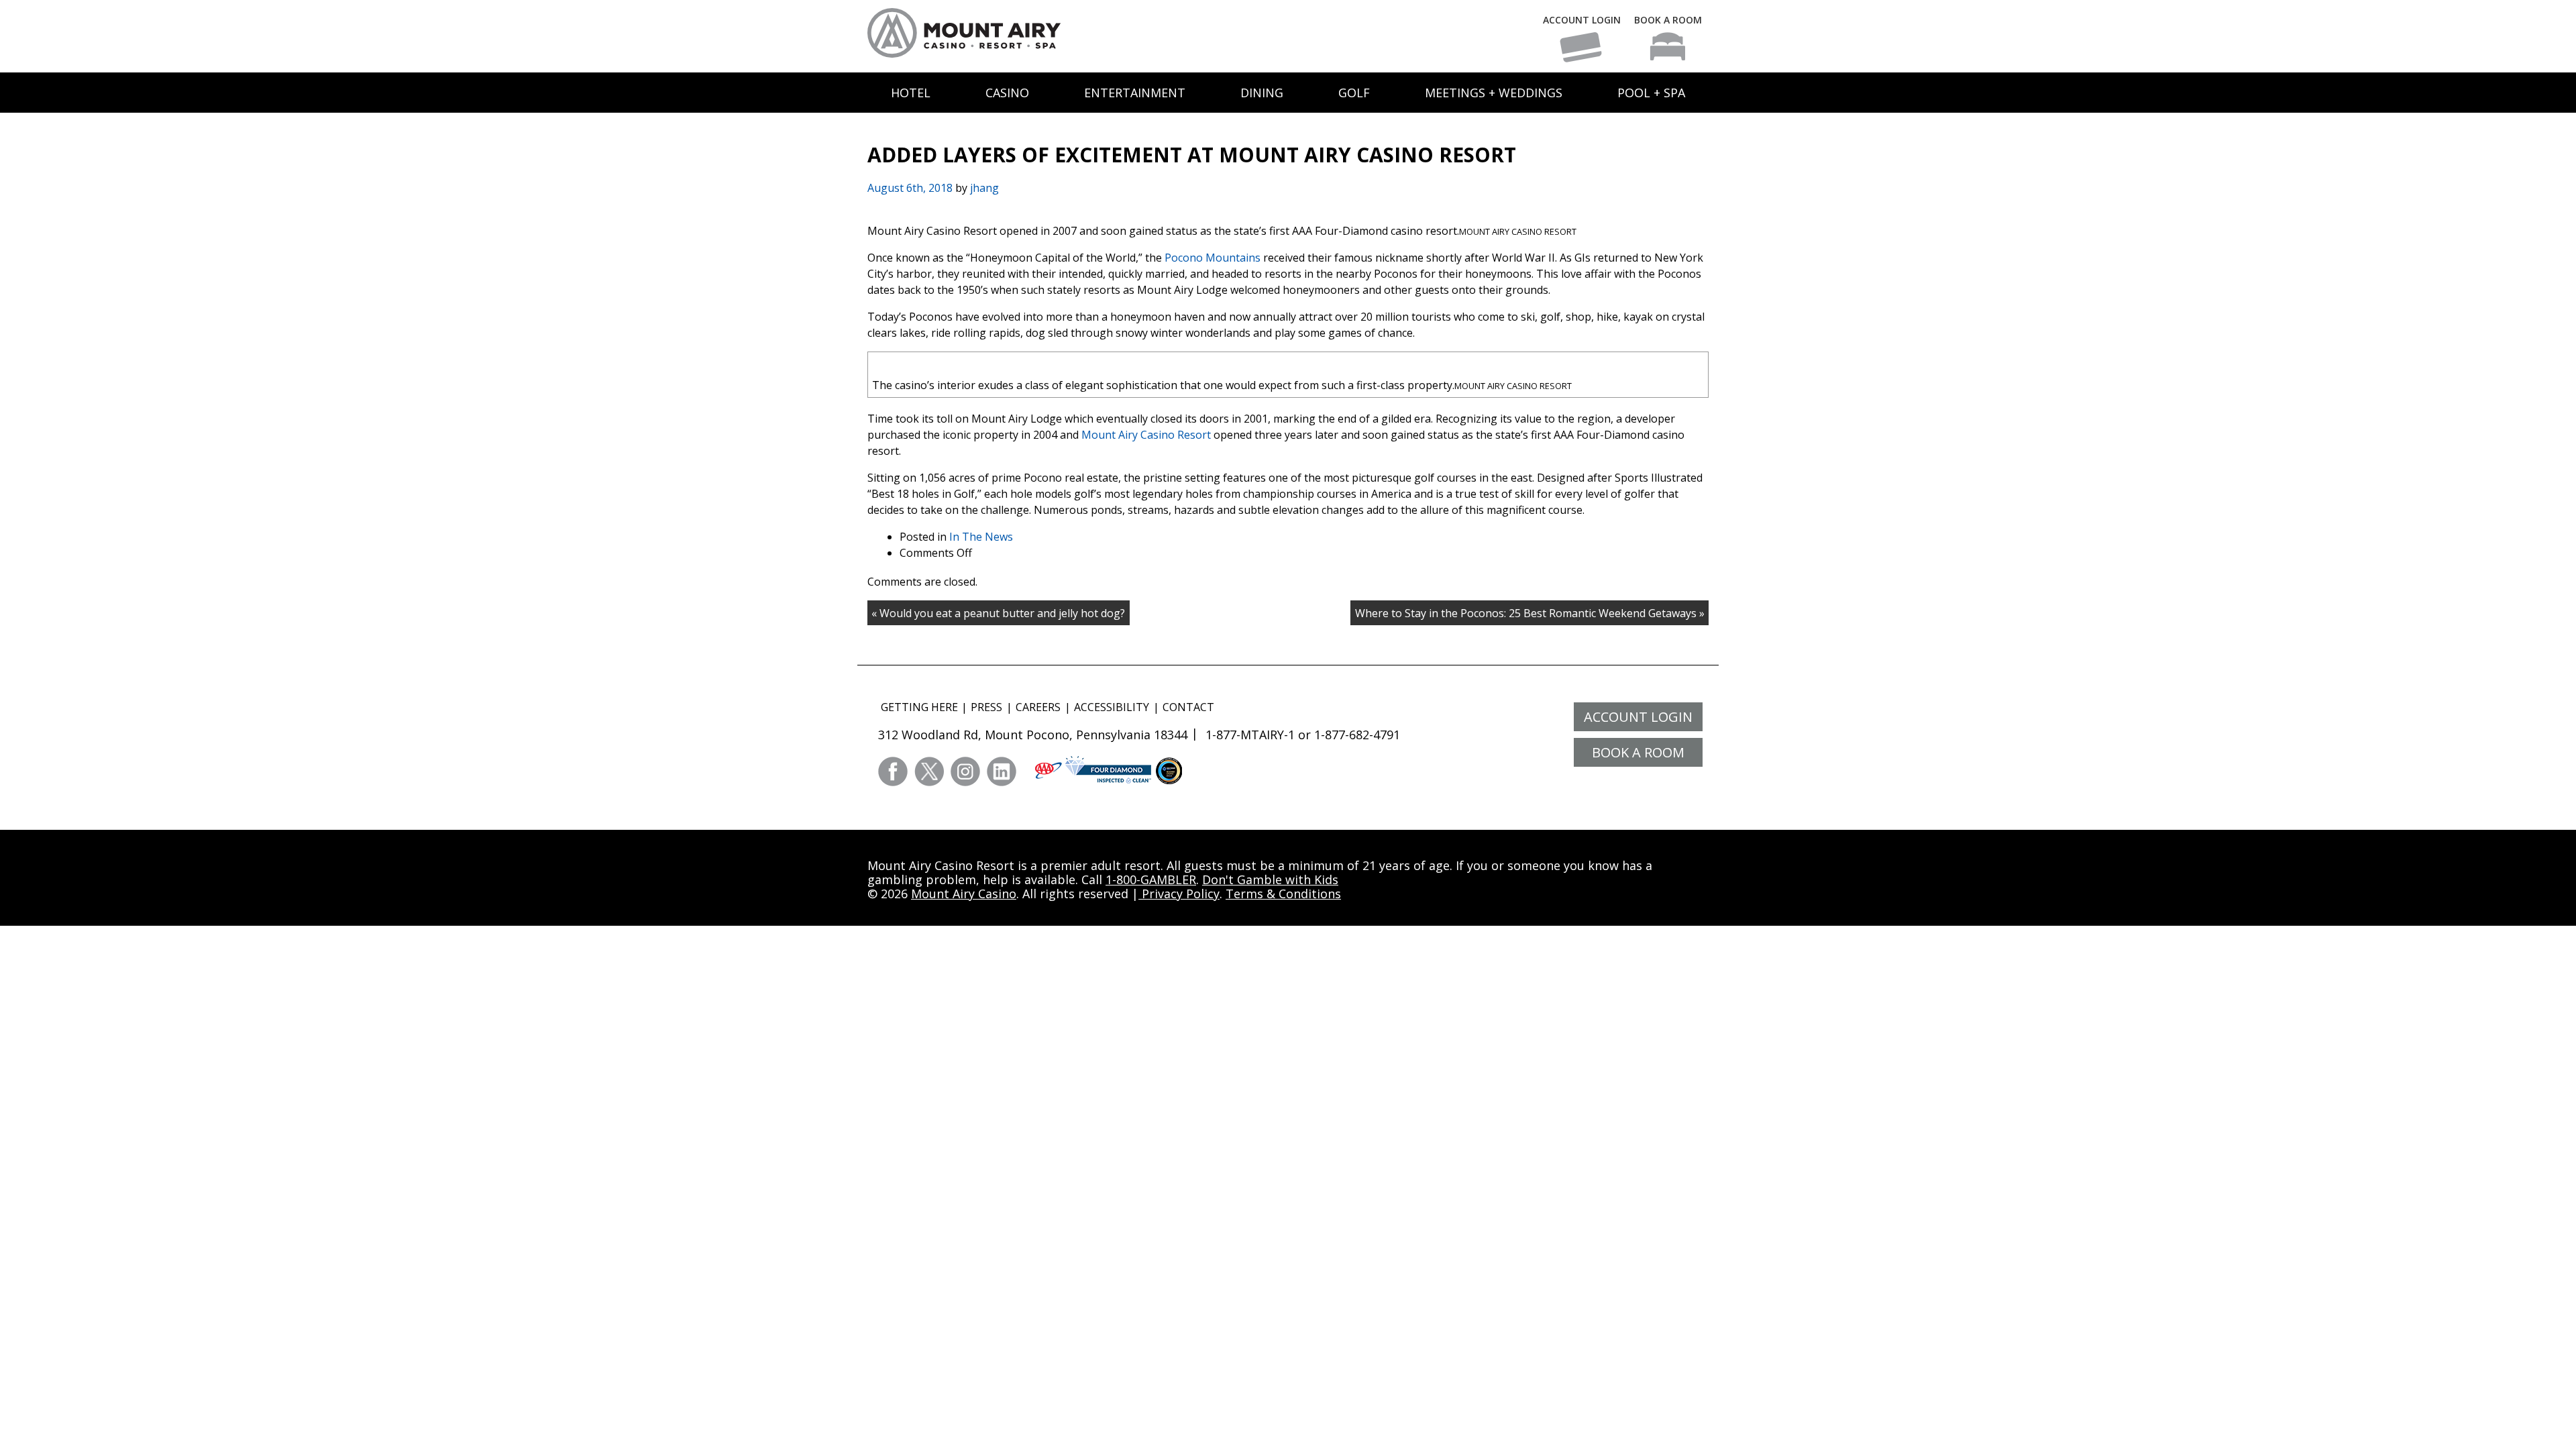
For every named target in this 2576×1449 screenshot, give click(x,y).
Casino (1007, 93)
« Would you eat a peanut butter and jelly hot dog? (998, 613)
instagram (965, 771)
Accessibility (1112, 707)
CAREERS (1038, 707)
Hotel (911, 93)
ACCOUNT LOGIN (1582, 20)
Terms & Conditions (1283, 894)
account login (1638, 717)
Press (986, 707)
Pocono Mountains (1213, 258)
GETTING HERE (919, 707)
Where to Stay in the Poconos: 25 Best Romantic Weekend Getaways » (1530, 613)
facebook (893, 771)
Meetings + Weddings (1494, 93)
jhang (984, 188)
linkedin (1002, 771)
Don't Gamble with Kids (1270, 879)
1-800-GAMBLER (1151, 879)
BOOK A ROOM (1668, 20)
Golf (1354, 93)
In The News (981, 537)
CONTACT (1188, 707)
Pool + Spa (1651, 93)
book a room (1638, 752)
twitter (929, 771)
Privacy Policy (1179, 894)
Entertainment (1135, 93)
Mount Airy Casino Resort (1146, 435)
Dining (1262, 93)
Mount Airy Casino (964, 894)
